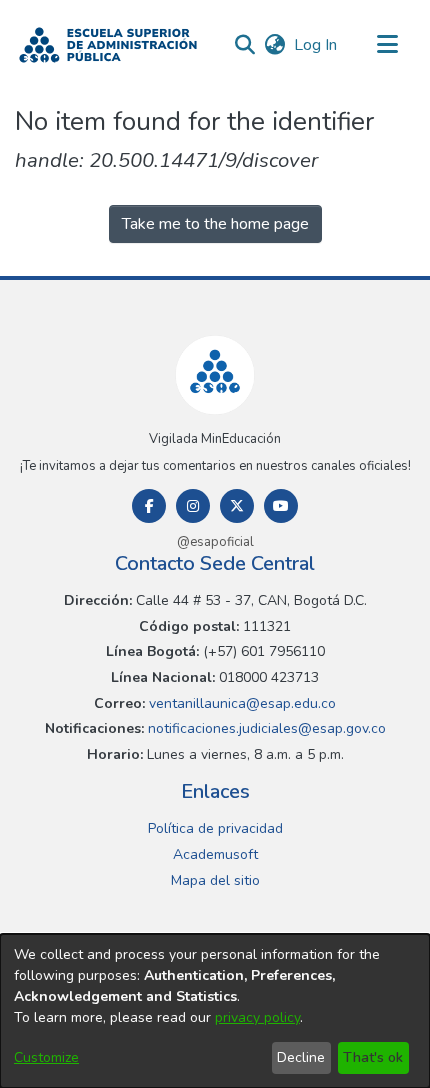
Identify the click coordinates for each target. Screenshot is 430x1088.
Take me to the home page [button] (215, 224)
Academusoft (215, 854)
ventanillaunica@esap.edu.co (240, 703)
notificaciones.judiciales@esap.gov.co (265, 728)
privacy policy (257, 1017)
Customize (46, 1057)
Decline (301, 1057)
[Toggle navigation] (387, 45)
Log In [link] (316, 45)
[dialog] (215, 1011)
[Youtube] (281, 506)
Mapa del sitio (215, 880)
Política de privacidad (215, 828)
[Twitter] (237, 506)
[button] (108, 45)
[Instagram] (193, 506)
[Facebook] (149, 506)
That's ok (373, 1057)
